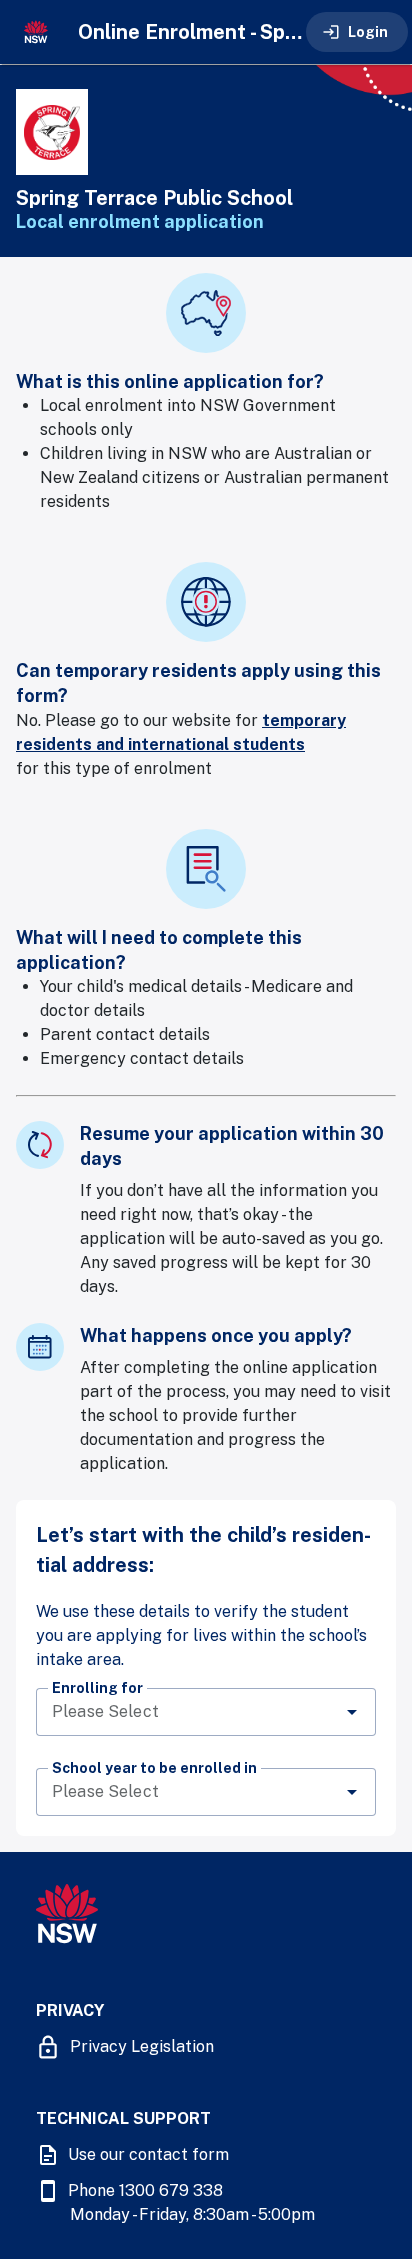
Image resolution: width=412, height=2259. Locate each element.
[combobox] (206, 1712)
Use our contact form (148, 2154)
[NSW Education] (36, 32)
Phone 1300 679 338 (145, 2190)
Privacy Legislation (142, 2046)
